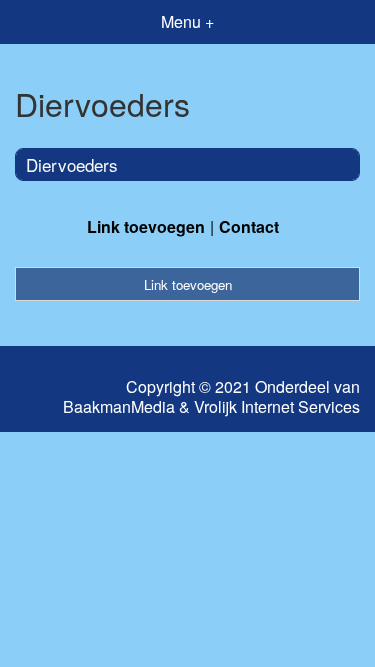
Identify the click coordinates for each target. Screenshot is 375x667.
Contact (249, 226)
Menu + (187, 21)
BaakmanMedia (119, 407)
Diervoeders (72, 164)
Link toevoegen (146, 226)
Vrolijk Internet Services (277, 407)
